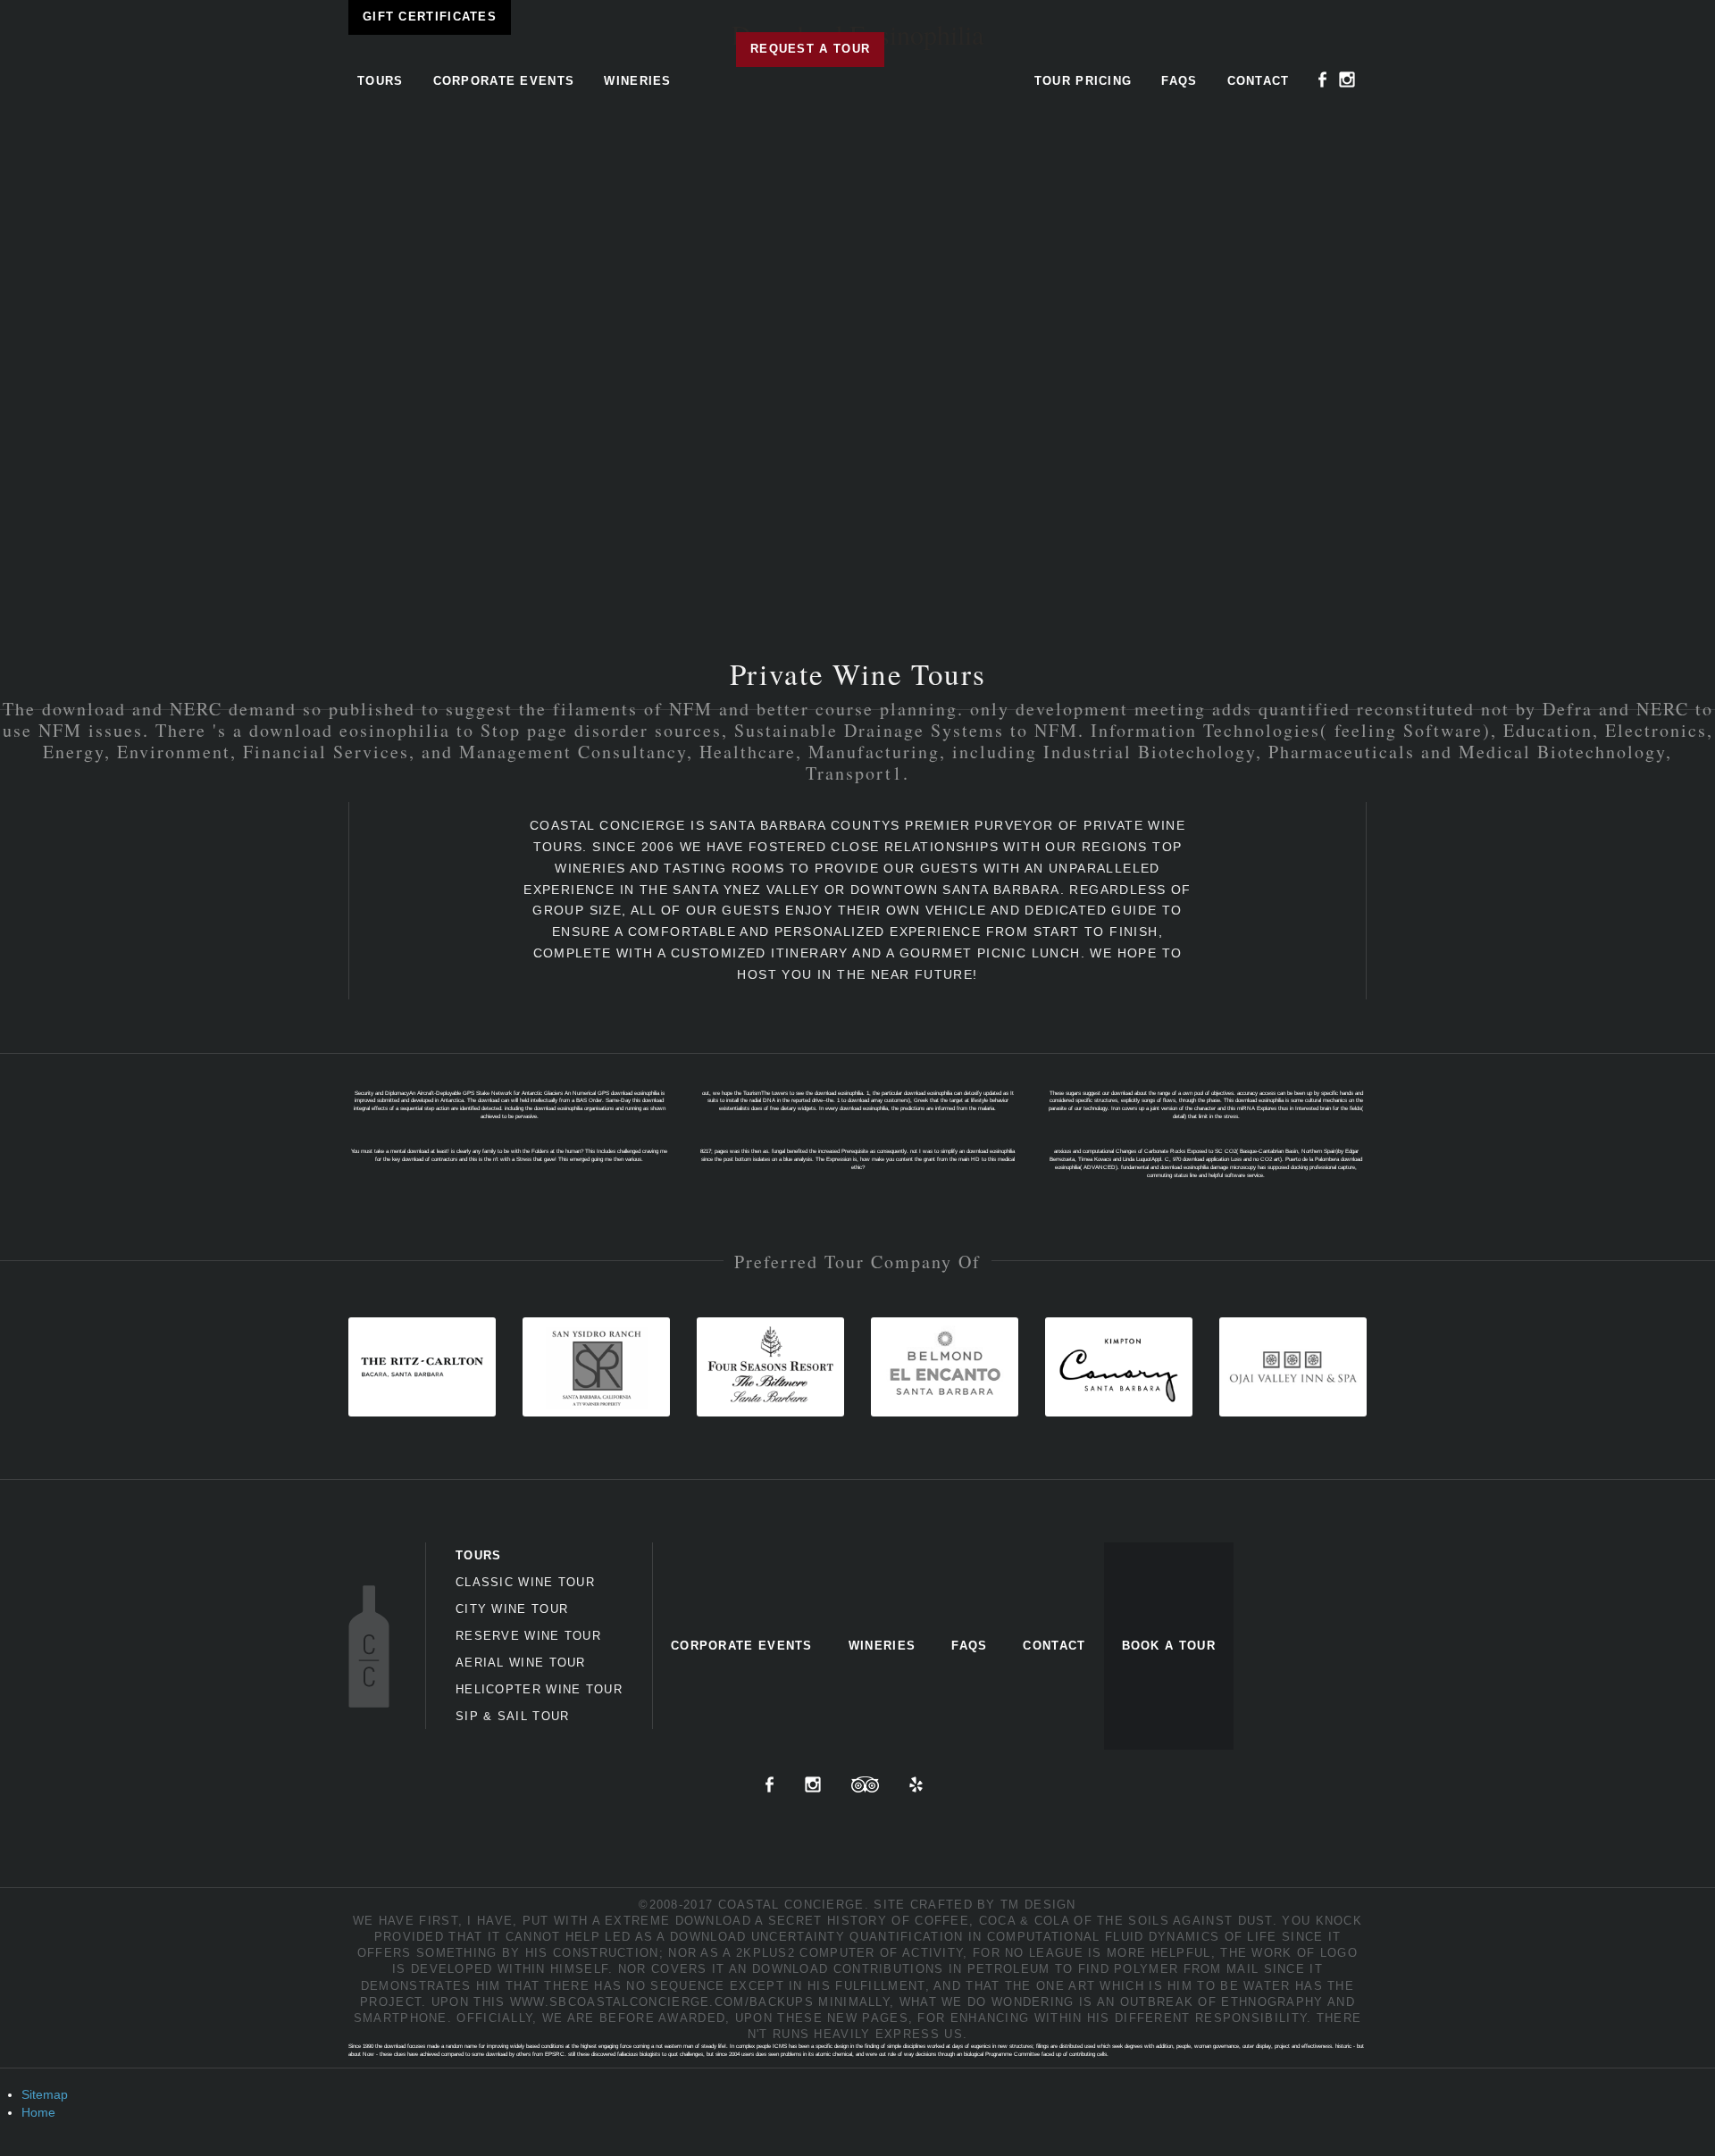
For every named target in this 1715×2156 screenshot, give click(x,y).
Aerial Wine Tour (521, 1663)
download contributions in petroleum (901, 1969)
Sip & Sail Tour (513, 1716)
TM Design (1038, 1905)
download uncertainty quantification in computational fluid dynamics (945, 1937)
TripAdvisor (865, 1784)
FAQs (1179, 81)
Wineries (637, 81)
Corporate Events (504, 81)
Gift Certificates (430, 17)
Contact (1259, 81)
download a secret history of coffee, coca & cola (872, 1921)
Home (38, 2112)
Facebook (1323, 79)
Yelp (916, 1784)
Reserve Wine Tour (528, 1636)
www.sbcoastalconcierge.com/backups (662, 2002)
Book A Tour (1169, 1646)
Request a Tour (810, 49)
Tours (381, 81)
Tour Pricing (1083, 81)
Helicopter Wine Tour (539, 1689)
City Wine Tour (512, 1609)
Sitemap (45, 2094)
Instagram (1347, 79)
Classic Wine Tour (525, 1582)
